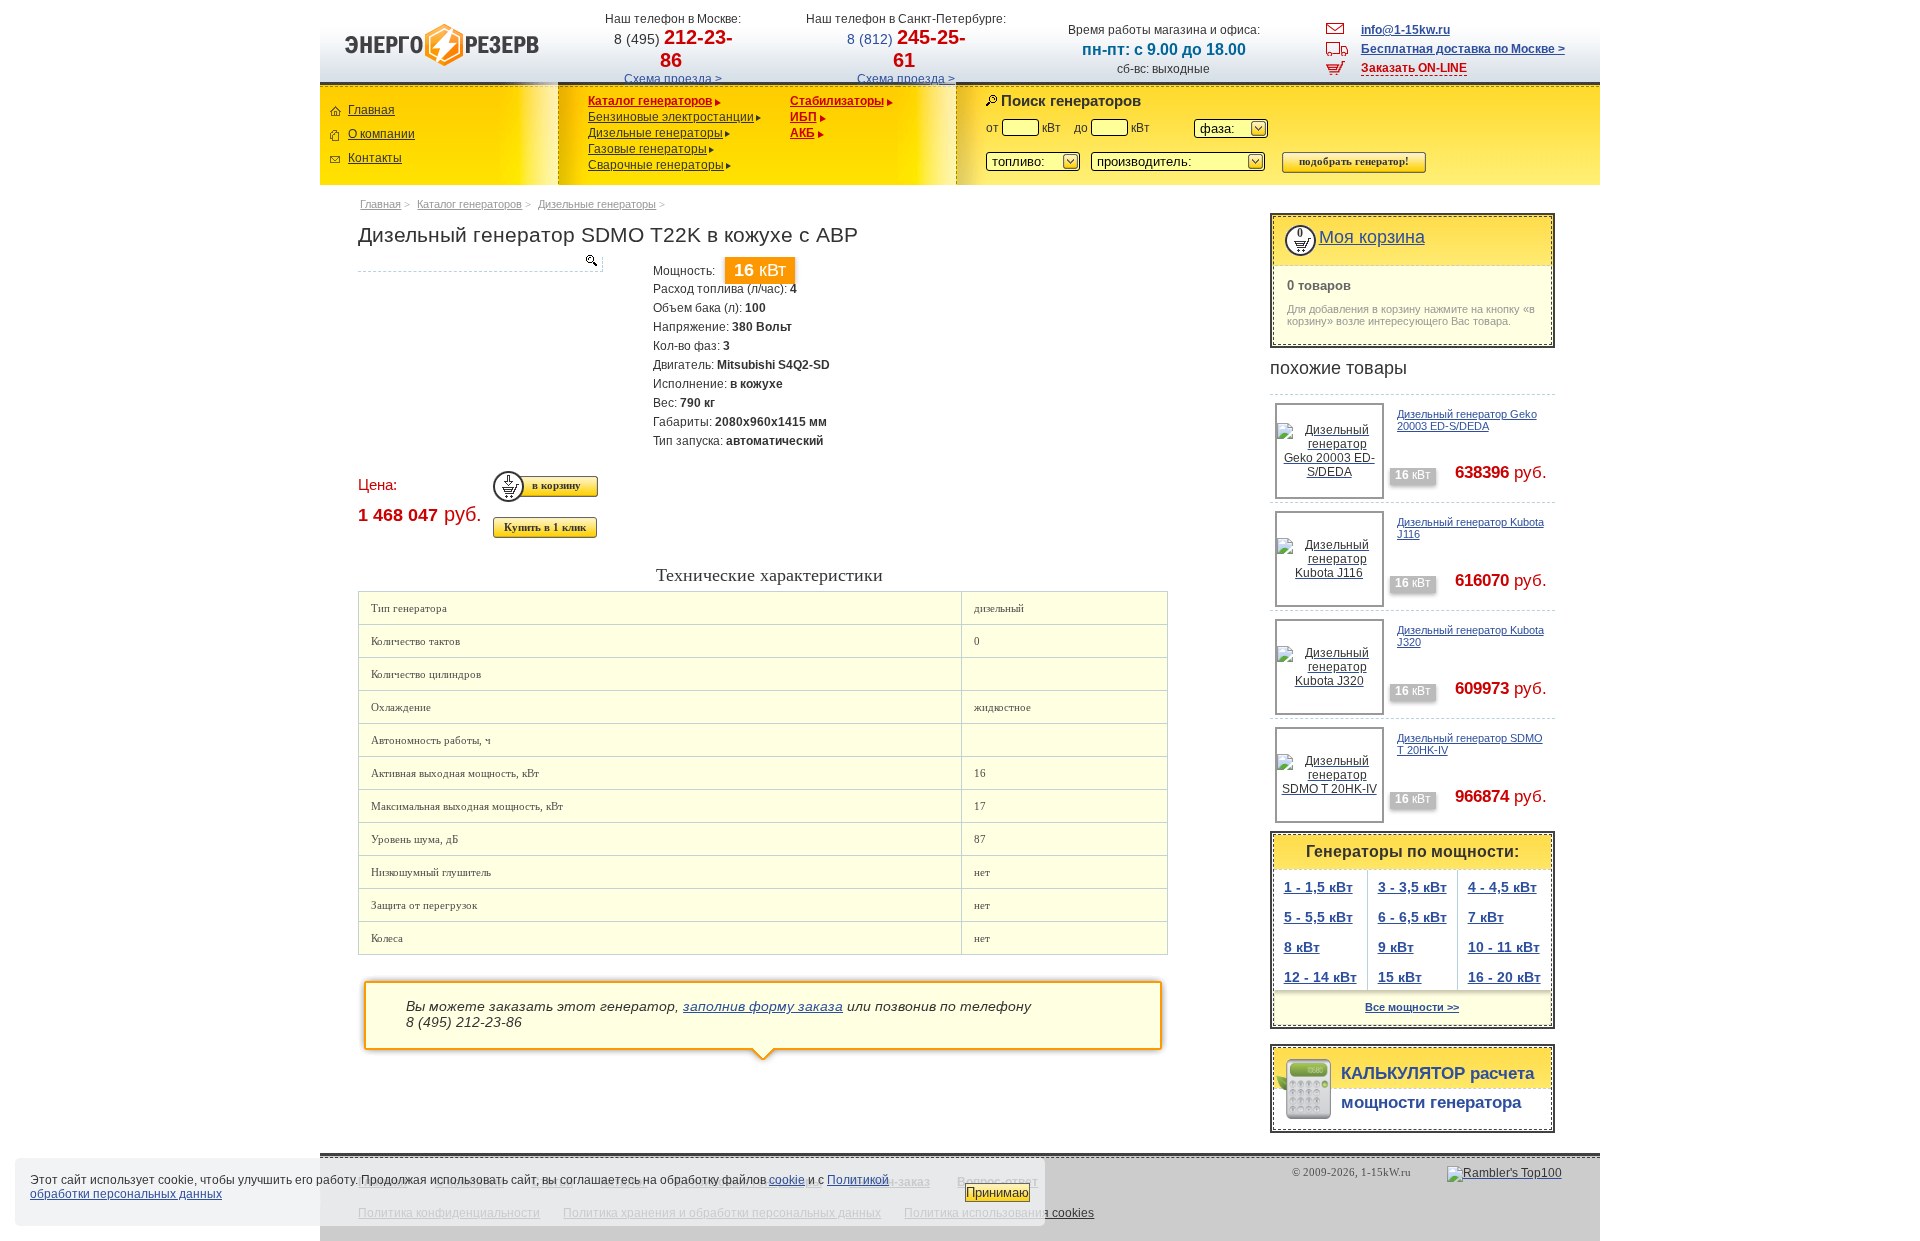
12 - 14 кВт (1320, 977)
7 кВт (1486, 917)
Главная (371, 110)
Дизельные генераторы (655, 133)
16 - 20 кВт (1504, 977)
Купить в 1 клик (545, 527)
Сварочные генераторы (656, 165)
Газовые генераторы (647, 149)
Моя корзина (1372, 237)
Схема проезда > (673, 79)
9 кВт (1396, 947)
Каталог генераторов (650, 101)
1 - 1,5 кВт (1318, 887)
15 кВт (1400, 977)
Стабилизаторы (837, 101)
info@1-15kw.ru (1405, 30)
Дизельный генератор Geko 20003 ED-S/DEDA (1467, 420)
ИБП (803, 117)
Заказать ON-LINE (1414, 68)
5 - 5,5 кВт (1318, 917)
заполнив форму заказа (763, 1006)
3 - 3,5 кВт (1412, 887)
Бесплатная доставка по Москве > (1463, 49)
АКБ (802, 133)
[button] (1231, 128)
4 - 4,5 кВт (1502, 887)
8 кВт (1302, 947)
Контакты (375, 158)
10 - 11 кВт (1504, 947)
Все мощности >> (1412, 1007)
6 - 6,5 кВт (1412, 917)
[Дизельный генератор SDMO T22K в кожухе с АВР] (480, 264)
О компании (381, 134)
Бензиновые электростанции (671, 117)
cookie (787, 1180)
